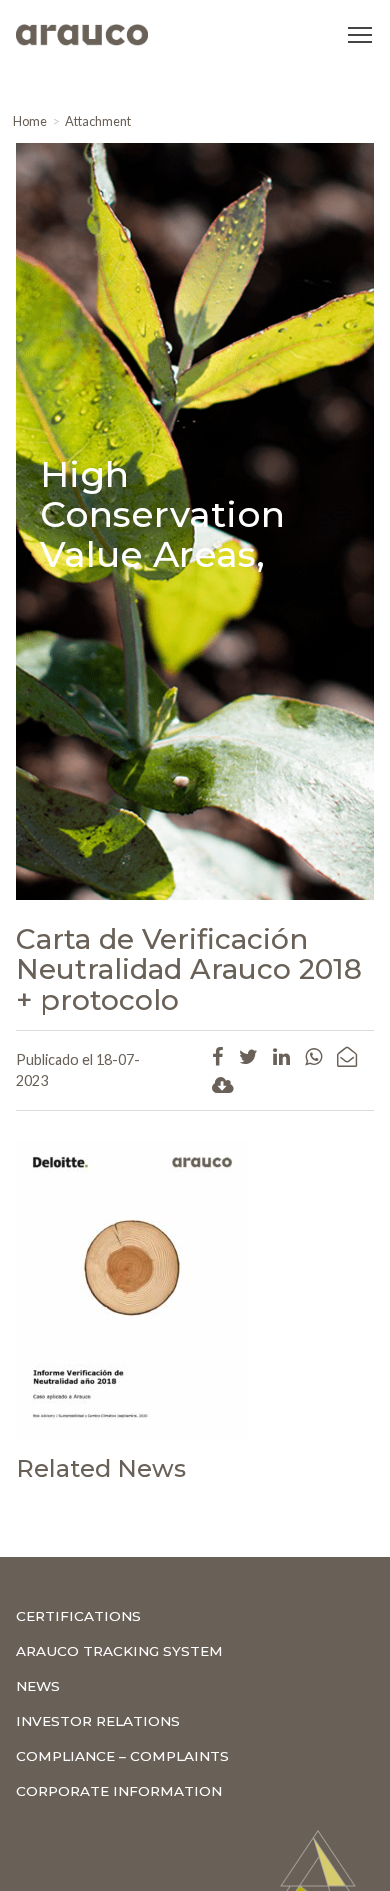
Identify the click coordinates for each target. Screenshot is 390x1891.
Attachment (98, 121)
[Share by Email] (347, 1056)
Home (30, 121)
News (38, 1686)
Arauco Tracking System (119, 1651)
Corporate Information (119, 1791)
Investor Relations (98, 1721)
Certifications (78, 1616)
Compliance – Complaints (122, 1756)
